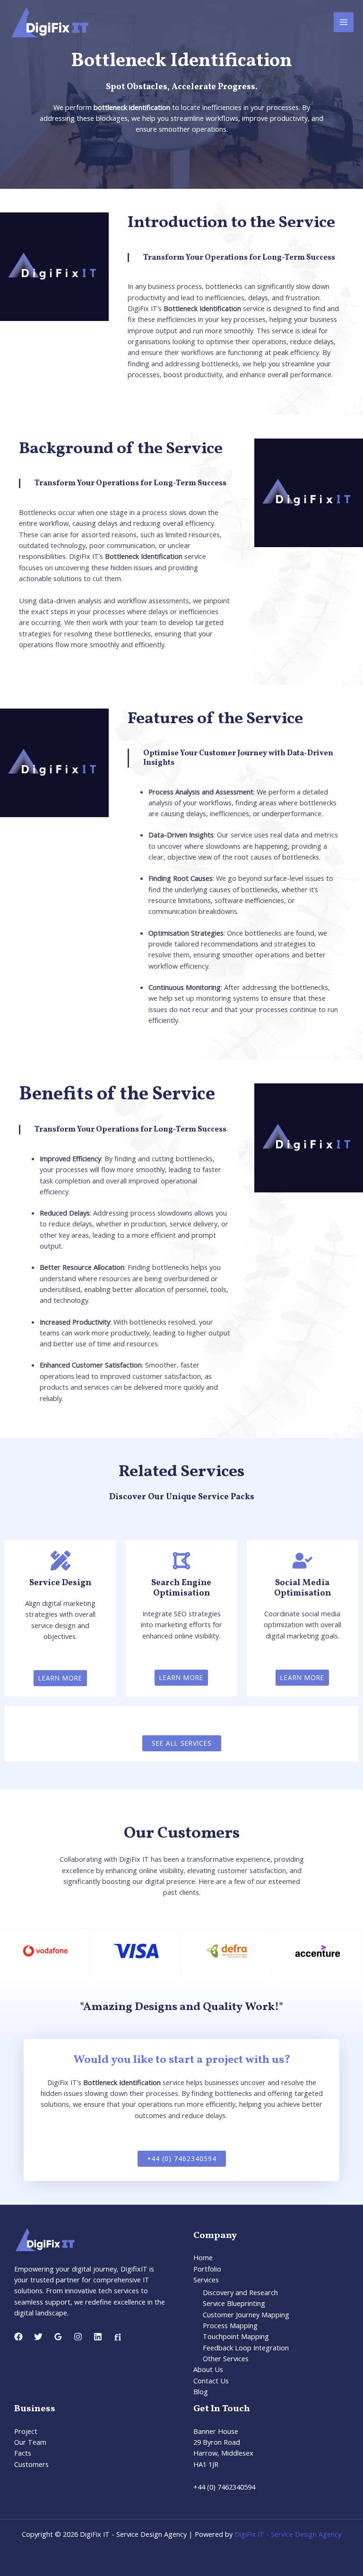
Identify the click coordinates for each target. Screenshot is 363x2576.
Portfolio (207, 2269)
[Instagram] (78, 2337)
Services (206, 2280)
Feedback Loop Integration (246, 2348)
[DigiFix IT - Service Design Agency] (49, 22)
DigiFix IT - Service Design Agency (288, 2534)
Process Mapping (230, 2325)
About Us (208, 2369)
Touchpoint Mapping (236, 2336)
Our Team (30, 2442)
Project (26, 2431)
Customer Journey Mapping (246, 2314)
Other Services (226, 2358)
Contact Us (211, 2381)
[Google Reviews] (58, 2337)
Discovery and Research (240, 2292)
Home (203, 2257)
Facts (23, 2453)
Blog (201, 2391)
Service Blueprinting (234, 2303)
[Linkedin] (98, 2337)
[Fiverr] (118, 2337)
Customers (31, 2464)
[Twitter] (38, 2337)
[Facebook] (18, 2337)
